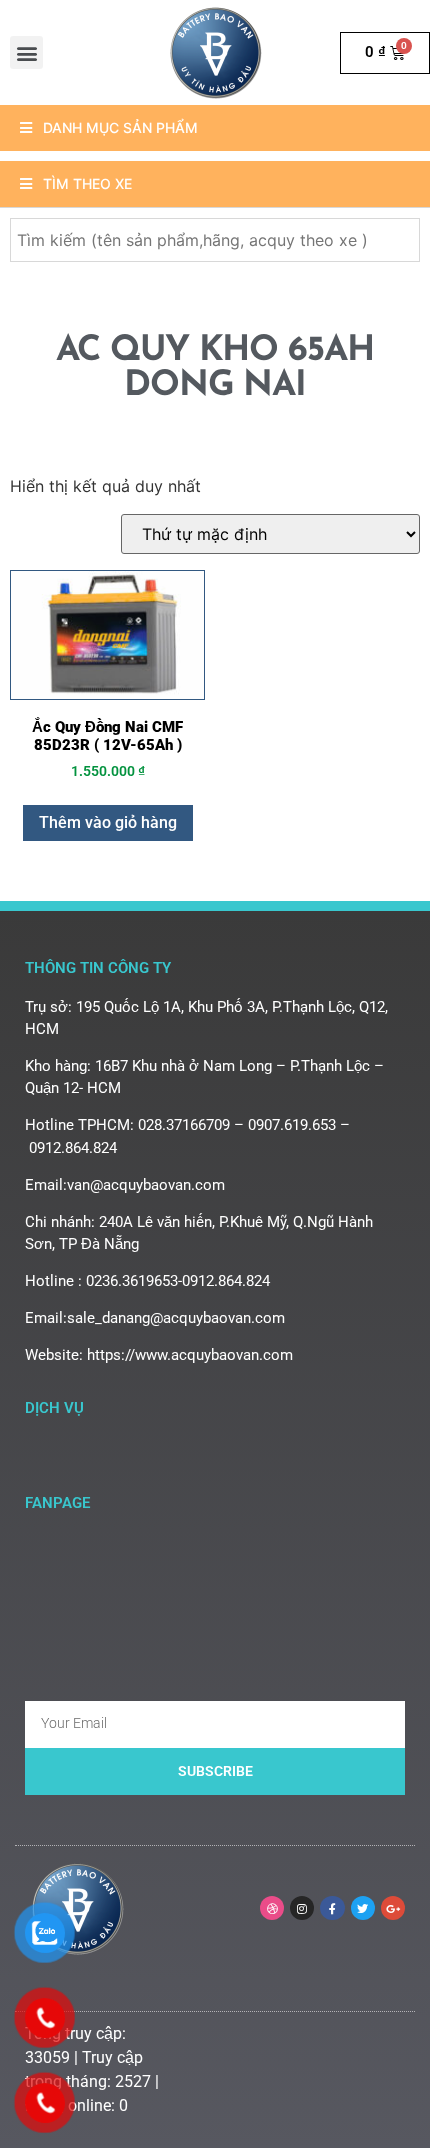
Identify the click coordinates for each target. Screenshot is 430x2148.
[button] (26, 52)
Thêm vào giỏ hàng (108, 822)
